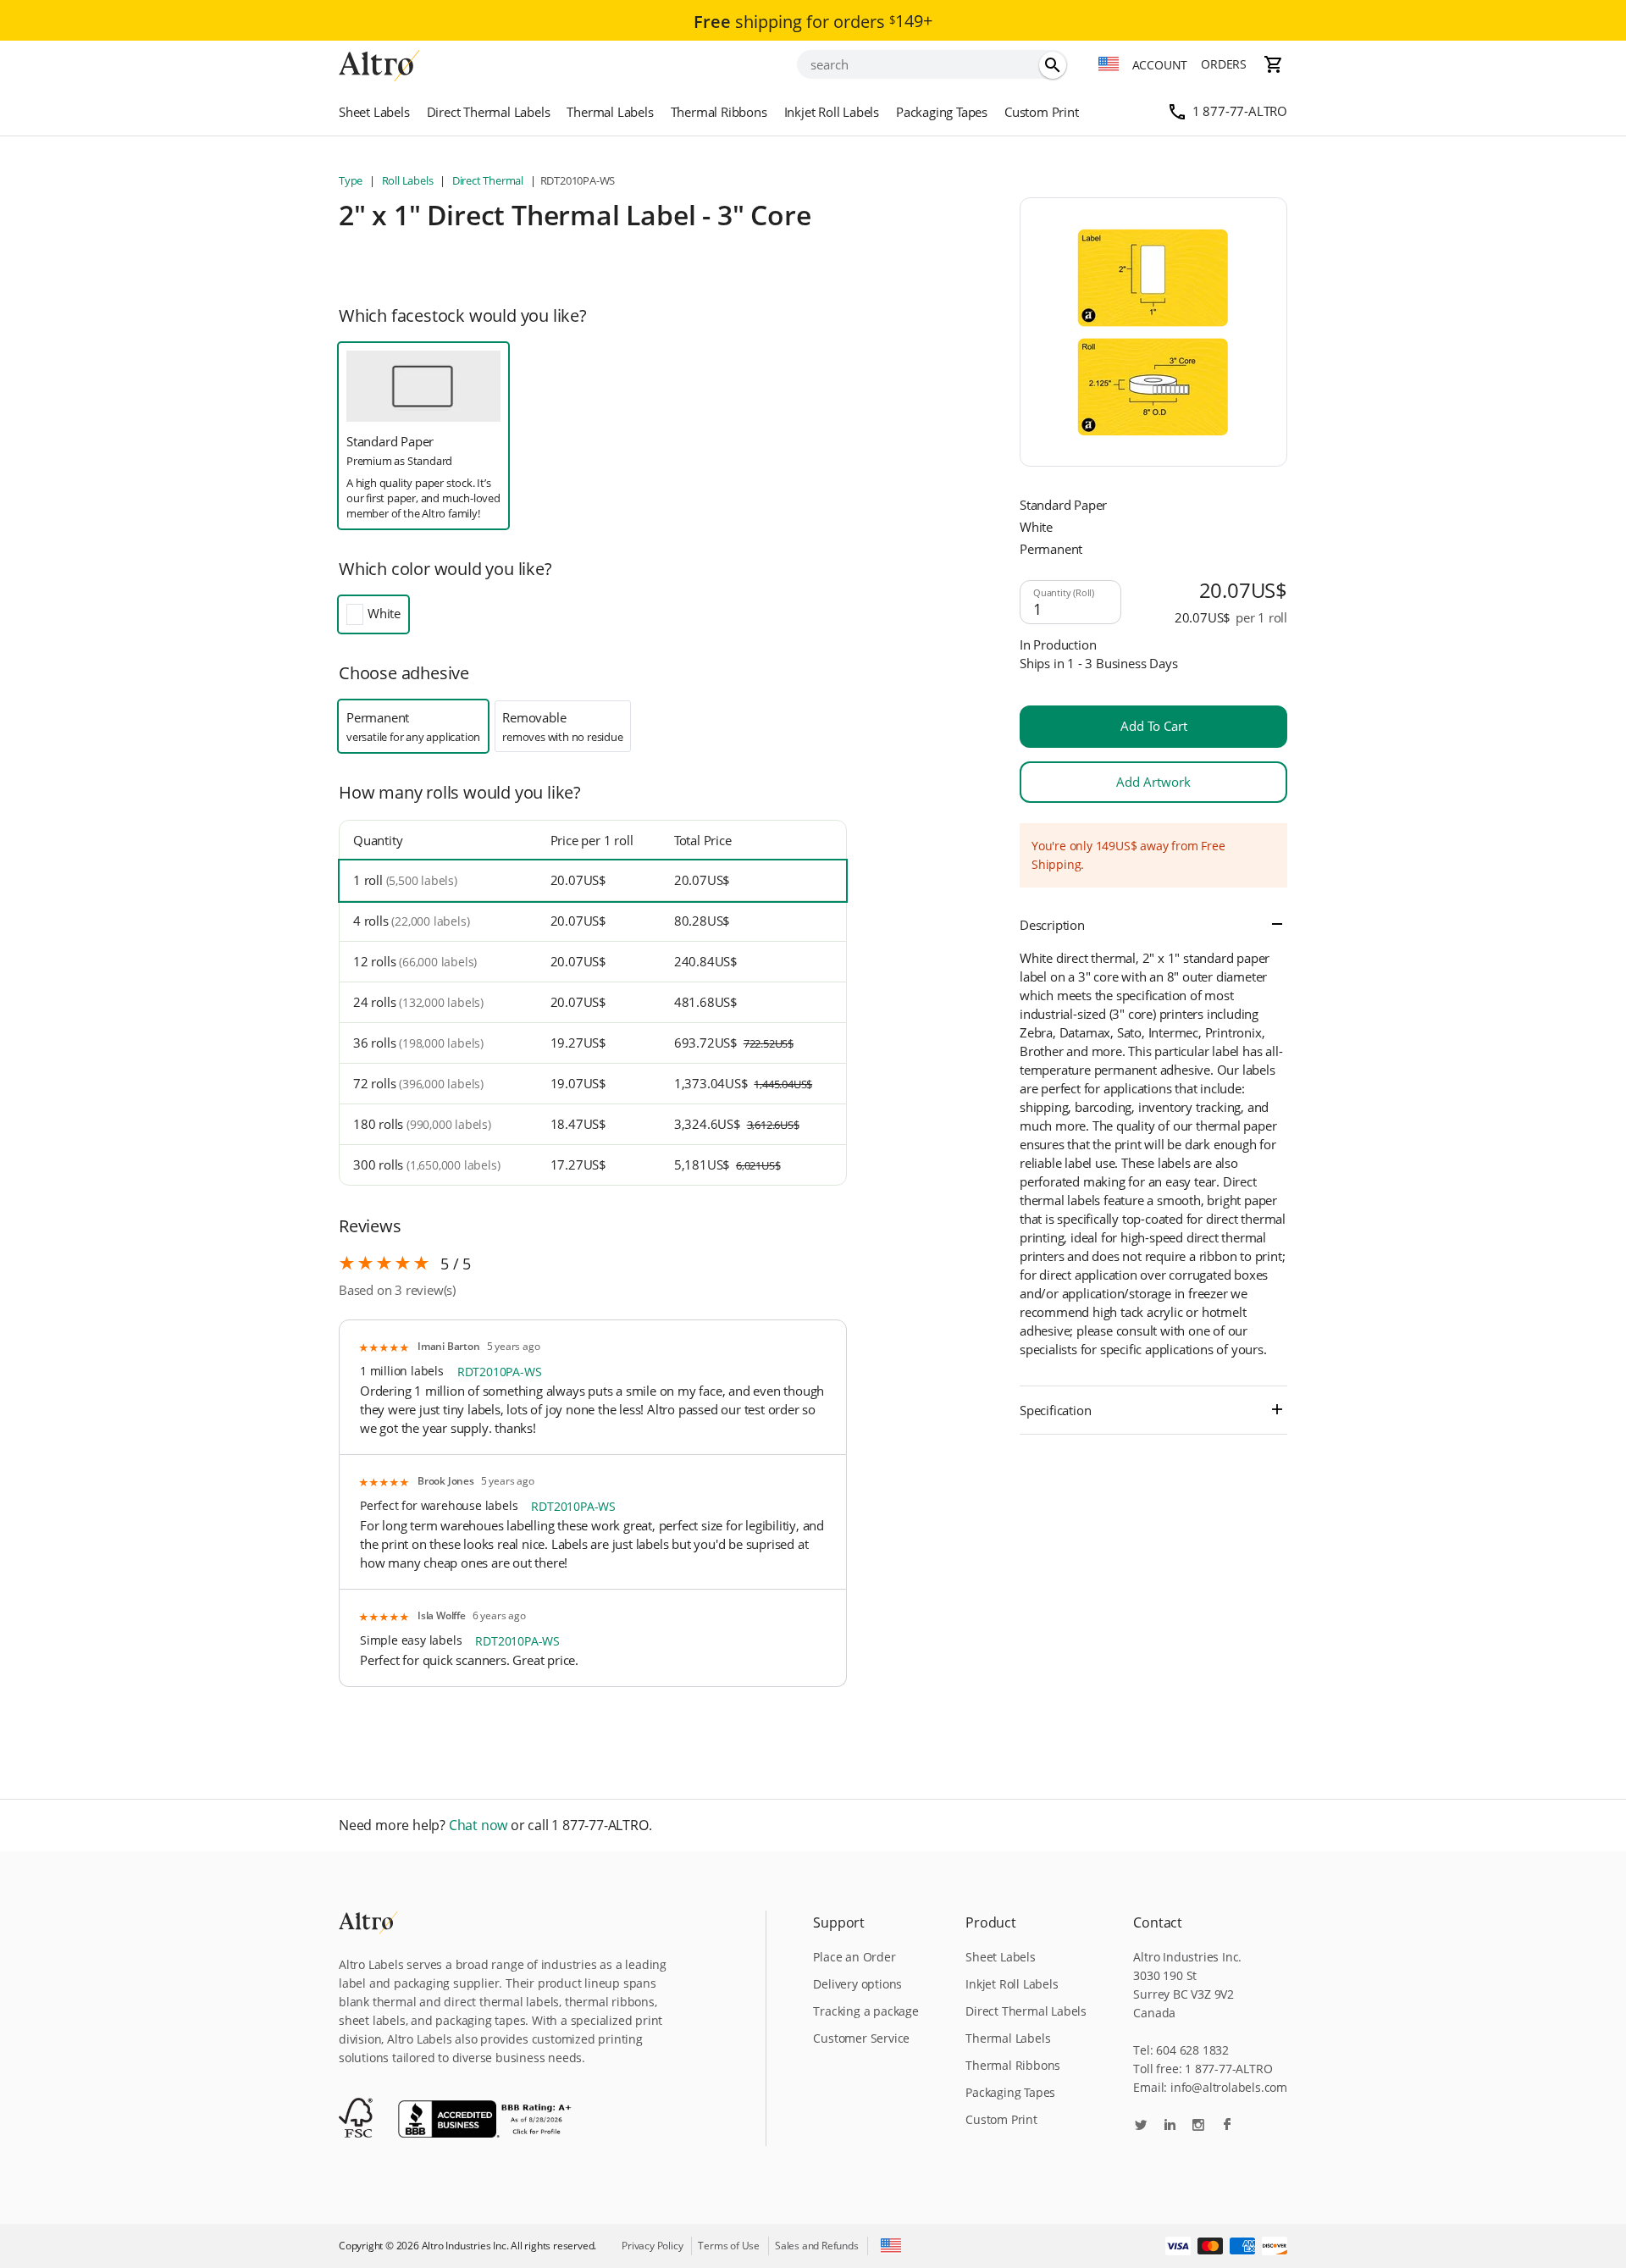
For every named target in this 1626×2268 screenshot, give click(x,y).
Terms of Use (729, 2246)
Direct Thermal (488, 180)
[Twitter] (1141, 2126)
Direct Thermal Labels (489, 112)
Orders (1224, 64)
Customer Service (861, 2038)
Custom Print (1042, 112)
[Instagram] (1198, 2126)
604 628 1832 (1192, 2050)
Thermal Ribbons (719, 112)
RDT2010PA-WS (500, 1372)
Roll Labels (407, 180)
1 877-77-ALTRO (1240, 111)
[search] (1053, 65)
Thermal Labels (610, 112)
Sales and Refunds (817, 2246)
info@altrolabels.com (1229, 2087)
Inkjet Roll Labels (832, 112)
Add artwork (1153, 782)
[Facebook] (1227, 2126)
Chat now (478, 1825)
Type (352, 180)
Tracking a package (866, 2011)
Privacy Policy (652, 2246)
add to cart (1154, 726)
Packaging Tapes (942, 112)
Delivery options (857, 1984)
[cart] (1274, 64)
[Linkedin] (1170, 2126)
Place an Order (854, 1957)
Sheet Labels (374, 112)
